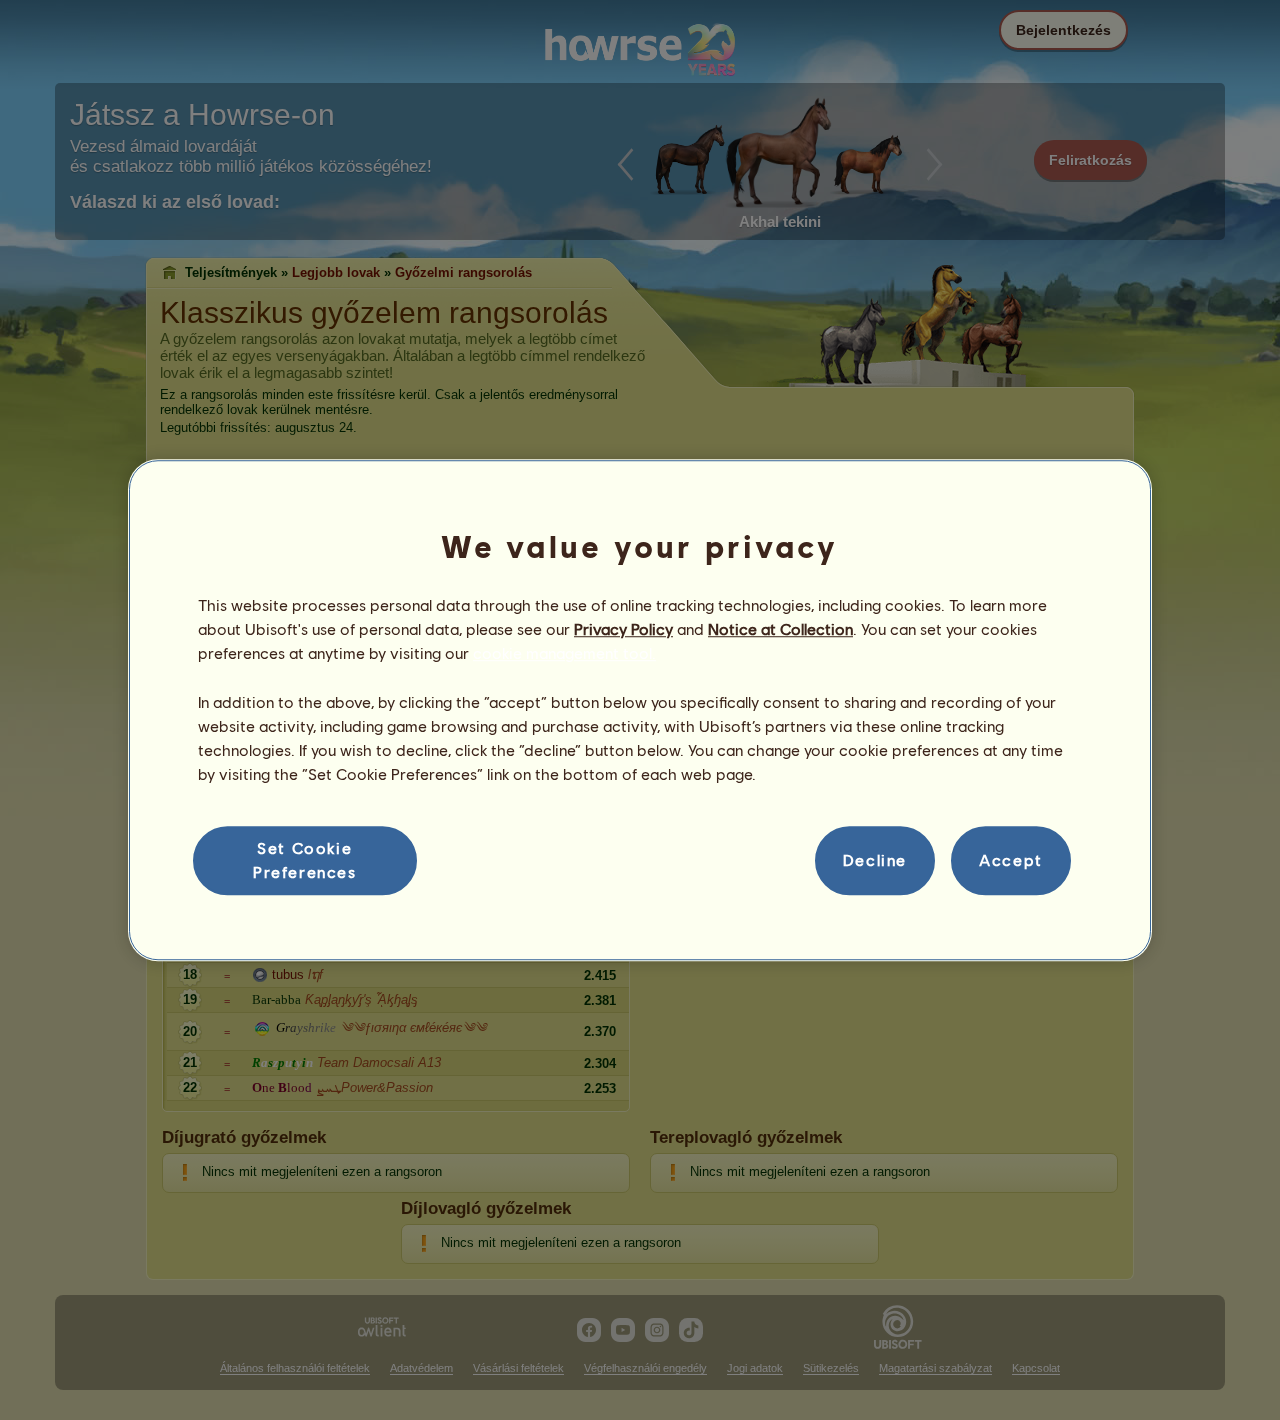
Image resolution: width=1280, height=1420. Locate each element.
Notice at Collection (780, 628)
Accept (1011, 860)
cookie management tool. (564, 653)
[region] (640, 710)
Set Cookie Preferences (305, 859)
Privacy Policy (623, 628)
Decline (875, 860)
